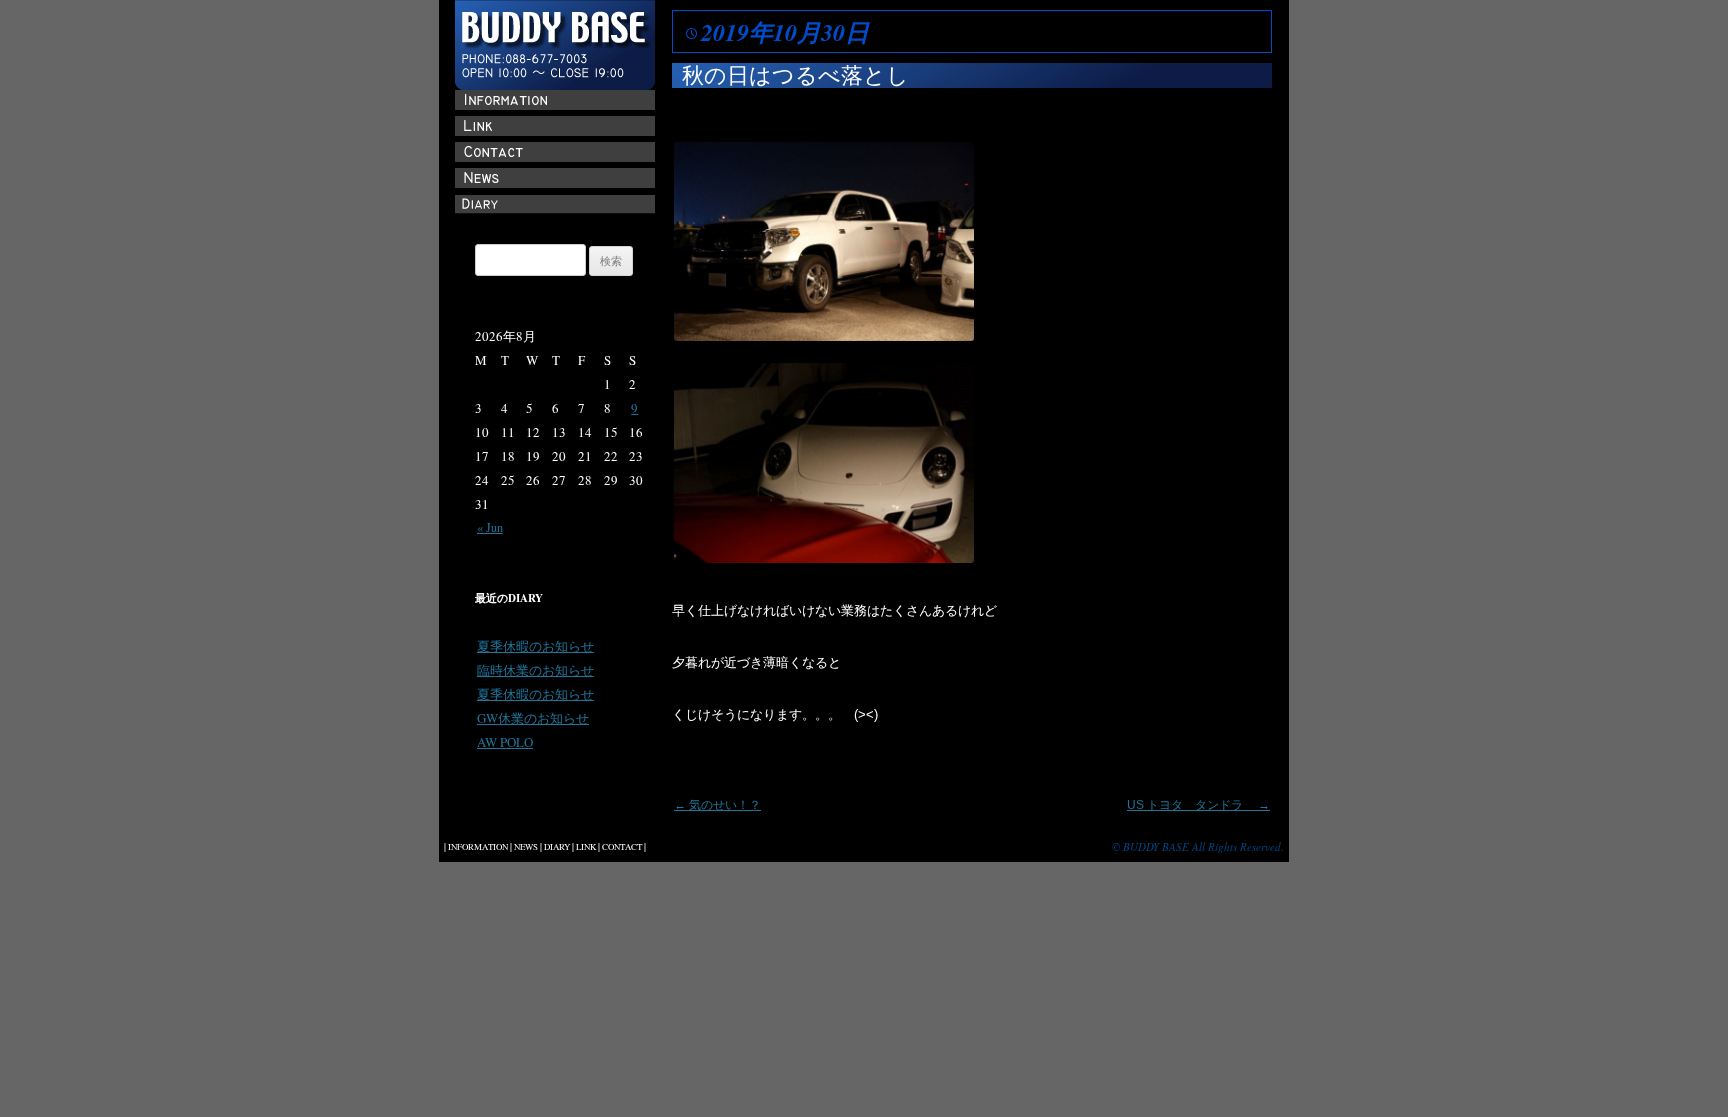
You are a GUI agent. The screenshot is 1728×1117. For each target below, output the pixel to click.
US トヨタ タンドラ (1198, 805)
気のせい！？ (717, 805)
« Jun (490, 527)
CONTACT (622, 847)
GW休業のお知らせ (533, 718)
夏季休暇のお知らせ (535, 646)
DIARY (557, 847)
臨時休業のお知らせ (535, 670)
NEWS (526, 847)
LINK (586, 847)
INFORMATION (478, 847)
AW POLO (505, 742)
